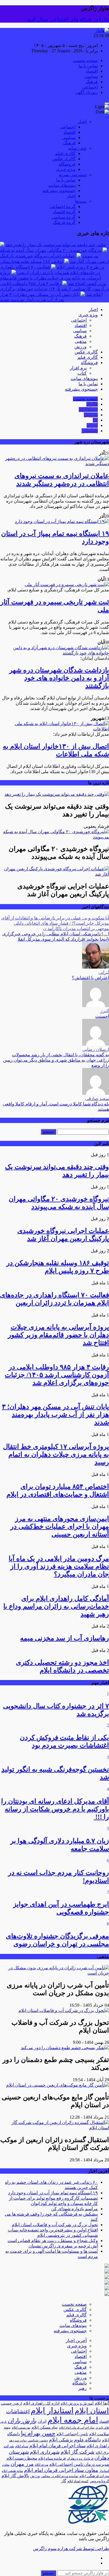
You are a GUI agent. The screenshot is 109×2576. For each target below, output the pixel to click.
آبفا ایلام (102, 2403)
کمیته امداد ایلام (78, 2481)
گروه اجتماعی (62, 206)
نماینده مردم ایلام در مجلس (60, 2476)
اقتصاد (92, 71)
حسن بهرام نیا (38, 2433)
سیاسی (91, 76)
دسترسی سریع (73, 175)
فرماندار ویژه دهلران (80, 2459)
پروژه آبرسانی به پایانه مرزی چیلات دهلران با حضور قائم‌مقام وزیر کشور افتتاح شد (53, 278)
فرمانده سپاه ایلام (52, 2458)
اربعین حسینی (11, 2403)
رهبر (82, 2388)
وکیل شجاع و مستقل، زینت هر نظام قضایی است (53, 2241)
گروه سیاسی (63, 217)
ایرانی (104, 972)
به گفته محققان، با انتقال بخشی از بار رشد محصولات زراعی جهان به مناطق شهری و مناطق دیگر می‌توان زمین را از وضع (56, 1060)
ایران (42, 2421)
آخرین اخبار (76, 2340)
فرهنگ (92, 82)
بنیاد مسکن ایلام (45, 2427)
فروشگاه (67, 164)
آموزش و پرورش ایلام (77, 2403)
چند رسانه (77, 148)
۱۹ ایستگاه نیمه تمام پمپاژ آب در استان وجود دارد (53, 2193)
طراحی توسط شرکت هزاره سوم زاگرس (71, 2548)
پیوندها (81, 201)
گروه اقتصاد (64, 212)
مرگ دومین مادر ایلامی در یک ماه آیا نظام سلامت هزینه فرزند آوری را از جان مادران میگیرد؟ (59, 1566)
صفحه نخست (85, 60)
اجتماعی (90, 87)
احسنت (102, 1016)
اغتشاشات (18, 2411)
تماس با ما (88, 66)
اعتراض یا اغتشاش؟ (90, 978)
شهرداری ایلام (45, 2452)
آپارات (92, 425)
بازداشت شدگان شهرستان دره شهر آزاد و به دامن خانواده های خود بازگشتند (59, 678)
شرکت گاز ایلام (78, 2452)
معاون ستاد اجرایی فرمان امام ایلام (61, 2470)
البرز (105, 1011)
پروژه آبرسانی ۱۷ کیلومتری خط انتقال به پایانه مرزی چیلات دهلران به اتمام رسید (56, 1454)
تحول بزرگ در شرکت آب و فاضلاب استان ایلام (55, 2225)
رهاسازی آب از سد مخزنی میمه (65, 1638)
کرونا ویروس (99, 2481)
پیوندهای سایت (62, 185)
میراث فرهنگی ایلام (94, 2476)
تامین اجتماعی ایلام (72, 2434)
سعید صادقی (97, 1099)
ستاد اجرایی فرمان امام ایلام (57, 2446)
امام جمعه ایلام (73, 2420)
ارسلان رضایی (96, 1049)
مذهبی (81, 341)
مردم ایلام (41, 2465)
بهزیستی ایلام (21, 2427)
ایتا (95, 420)
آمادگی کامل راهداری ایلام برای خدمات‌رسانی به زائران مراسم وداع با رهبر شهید (56, 1606)
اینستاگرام (88, 409)
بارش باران (22, 2421)
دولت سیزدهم (18, 2440)
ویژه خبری (66, 169)
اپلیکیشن (90, 431)
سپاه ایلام (22, 2446)
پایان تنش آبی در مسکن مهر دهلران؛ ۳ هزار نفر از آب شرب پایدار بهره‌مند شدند (55, 1414)
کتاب (82, 373)
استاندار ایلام (52, 2410)
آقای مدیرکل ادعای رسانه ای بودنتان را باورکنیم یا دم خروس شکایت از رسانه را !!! (55, 1809)
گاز (64, 2481)
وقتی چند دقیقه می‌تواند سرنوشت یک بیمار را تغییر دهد (56, 245)
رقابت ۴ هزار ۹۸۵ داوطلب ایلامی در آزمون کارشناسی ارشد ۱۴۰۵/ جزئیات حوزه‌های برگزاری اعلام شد (54, 289)
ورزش (80, 347)
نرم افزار (78, 368)
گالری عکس (64, 159)
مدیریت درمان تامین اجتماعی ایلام (79, 2464)
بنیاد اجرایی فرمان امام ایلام (77, 2428)
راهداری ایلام (98, 2446)
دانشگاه (80, 2383)
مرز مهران (22, 2464)
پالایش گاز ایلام (15, 2476)
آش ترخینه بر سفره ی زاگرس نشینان (63, 2246)
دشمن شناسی (38, 2440)
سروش (91, 415)
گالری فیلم (65, 153)
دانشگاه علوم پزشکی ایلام (75, 2440)
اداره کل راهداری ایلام (41, 2403)
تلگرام (92, 404)
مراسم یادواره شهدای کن (74, 2209)
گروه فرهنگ (64, 222)
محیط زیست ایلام (22, 2458)
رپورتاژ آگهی (87, 92)
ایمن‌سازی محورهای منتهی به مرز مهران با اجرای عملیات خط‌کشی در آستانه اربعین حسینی (60, 1526)
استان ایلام (92, 2411)
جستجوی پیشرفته (59, 191)
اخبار (82, 122)
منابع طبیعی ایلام (12, 2471)
